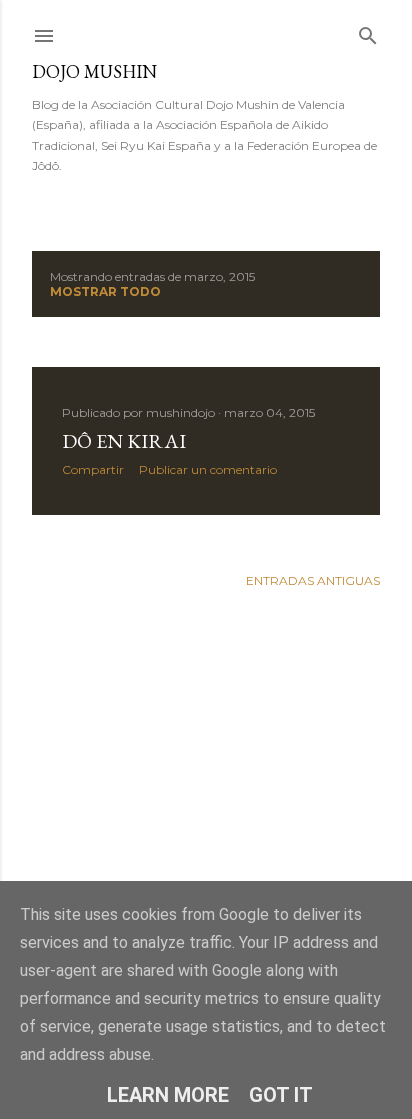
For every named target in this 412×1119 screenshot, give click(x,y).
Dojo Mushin (94, 71)
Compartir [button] (93, 469)
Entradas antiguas (313, 580)
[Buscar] (368, 31)
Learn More (168, 1095)
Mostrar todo (105, 291)
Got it (281, 1095)
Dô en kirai (124, 441)
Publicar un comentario (208, 469)
